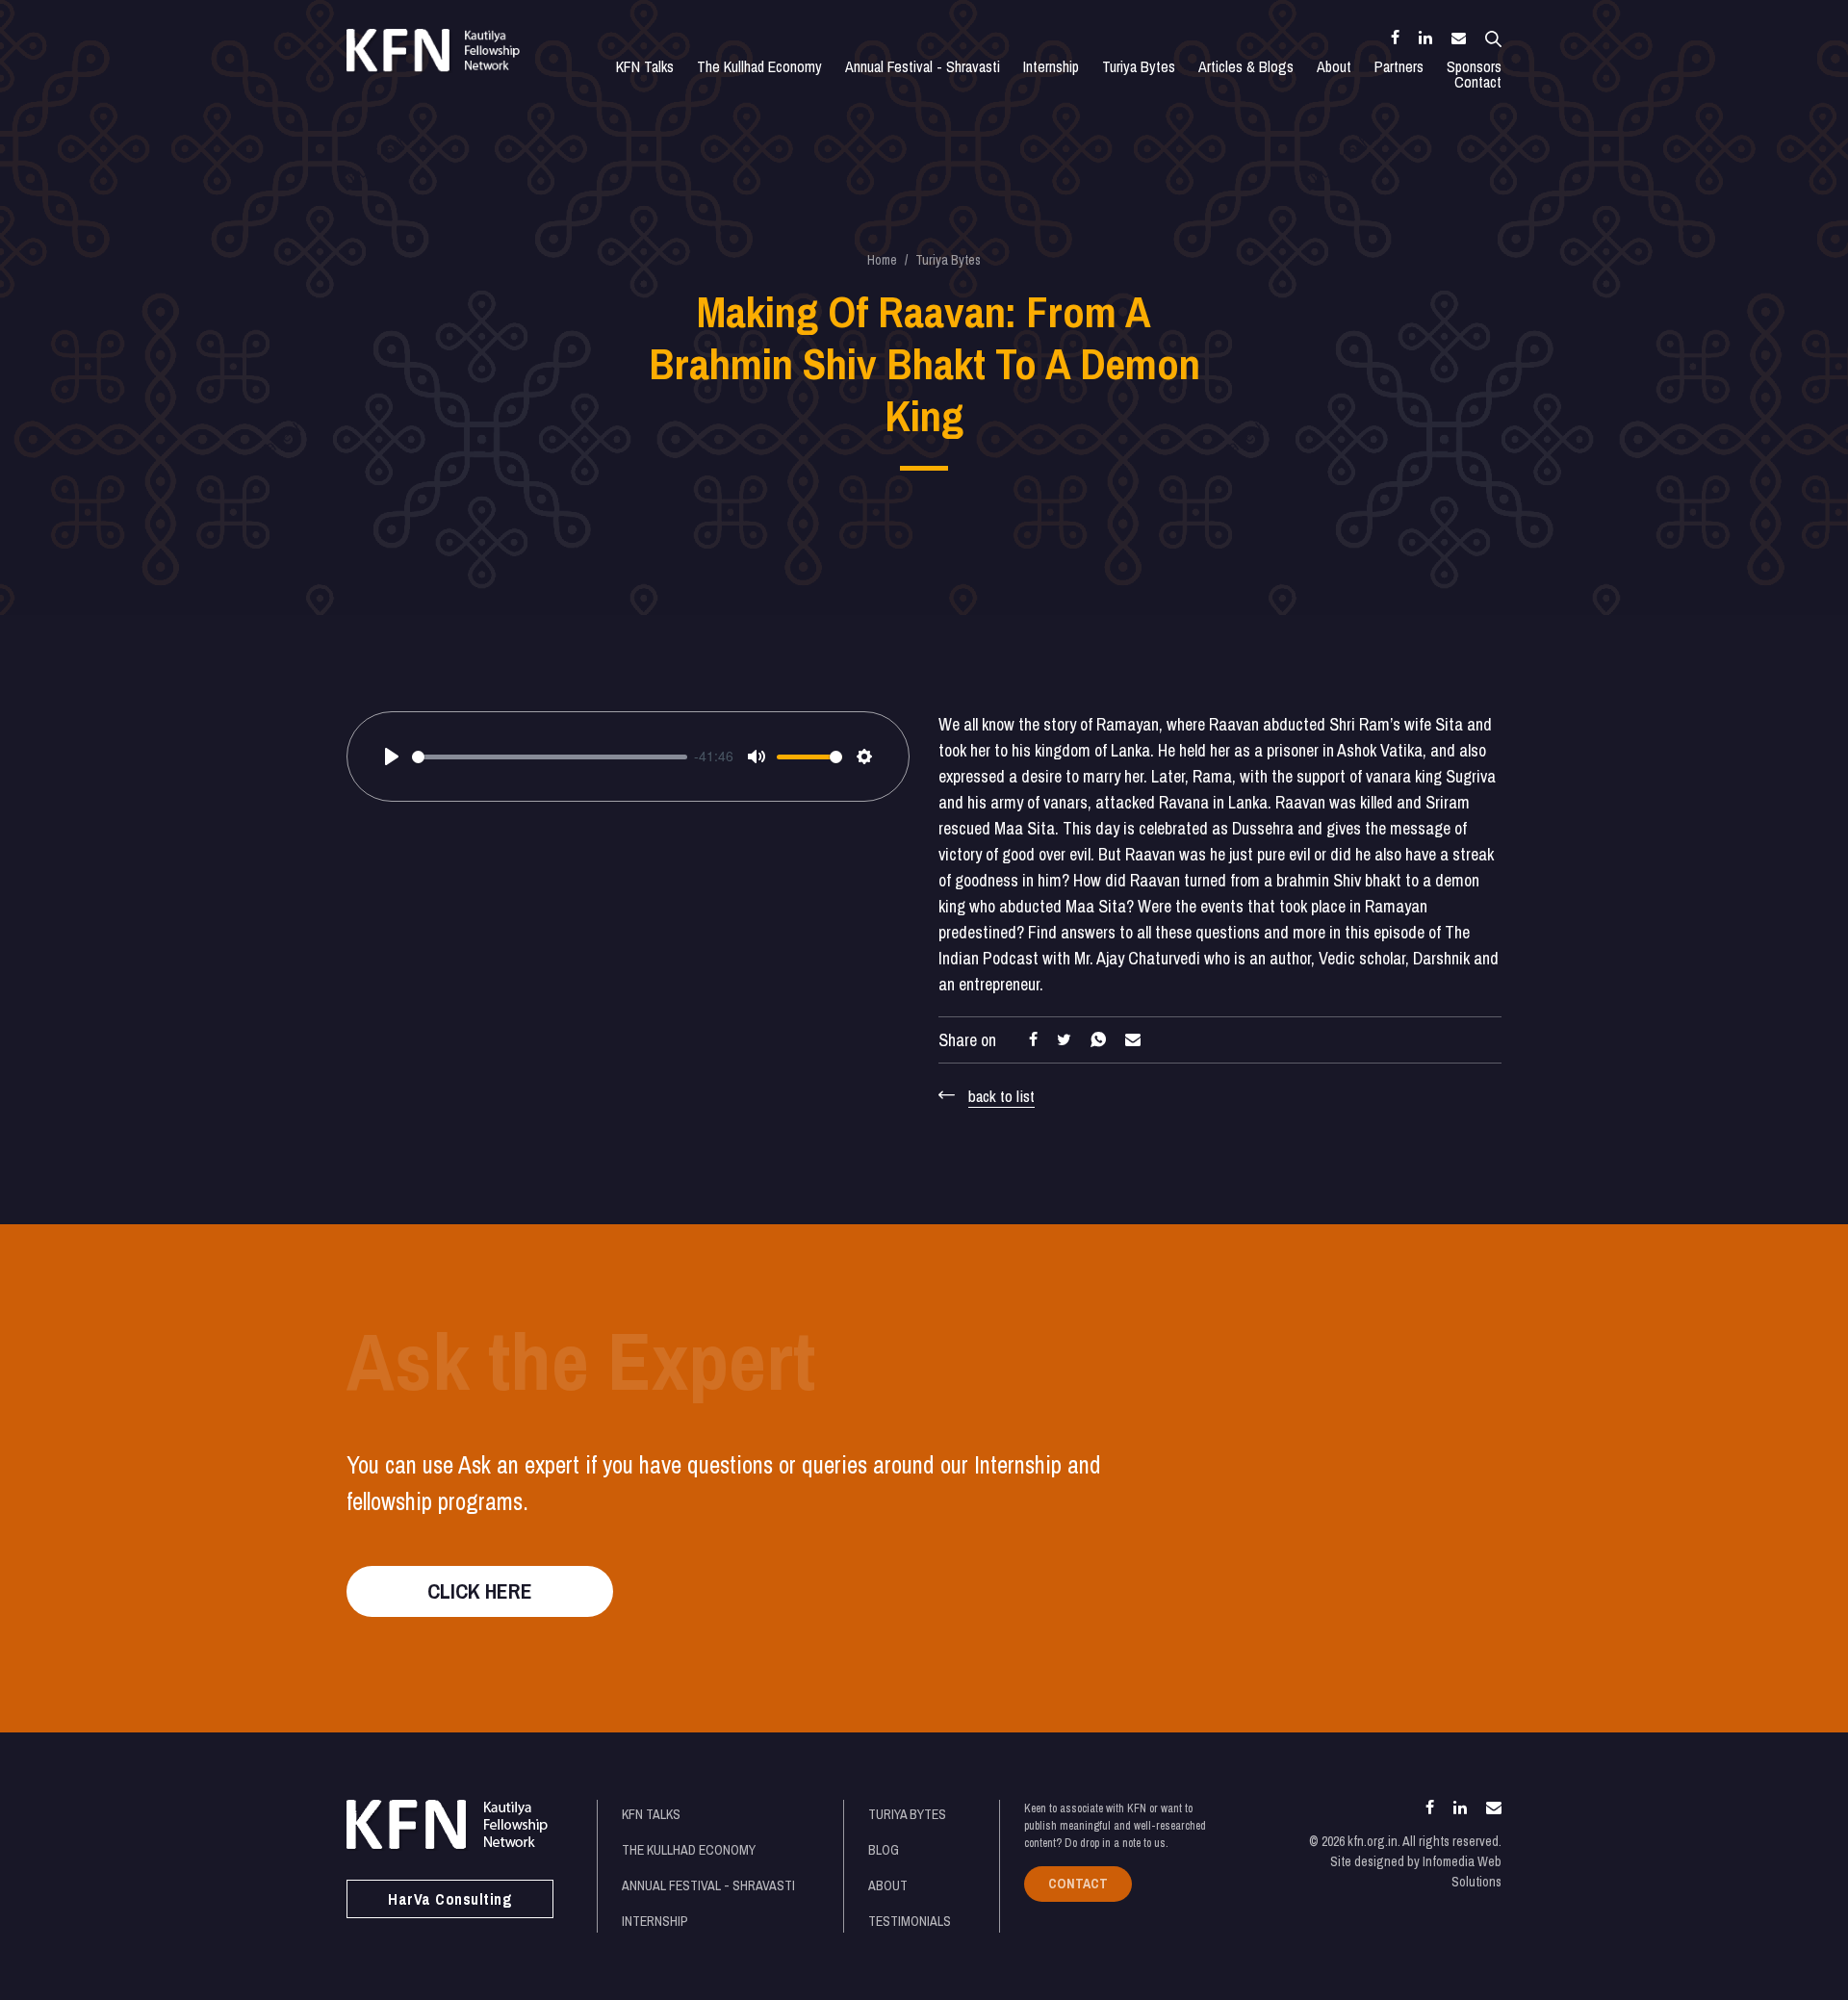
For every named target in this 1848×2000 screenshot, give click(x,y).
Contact (1478, 82)
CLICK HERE (480, 1591)
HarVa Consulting (450, 1899)
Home (882, 260)
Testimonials (910, 1921)
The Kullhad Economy (759, 66)
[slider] (550, 757)
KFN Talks (645, 66)
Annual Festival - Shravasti (923, 66)
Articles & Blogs (1246, 66)
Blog (884, 1850)
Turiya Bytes (1139, 66)
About (1334, 66)
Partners (1399, 66)
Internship (1051, 66)
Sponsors (1474, 66)
